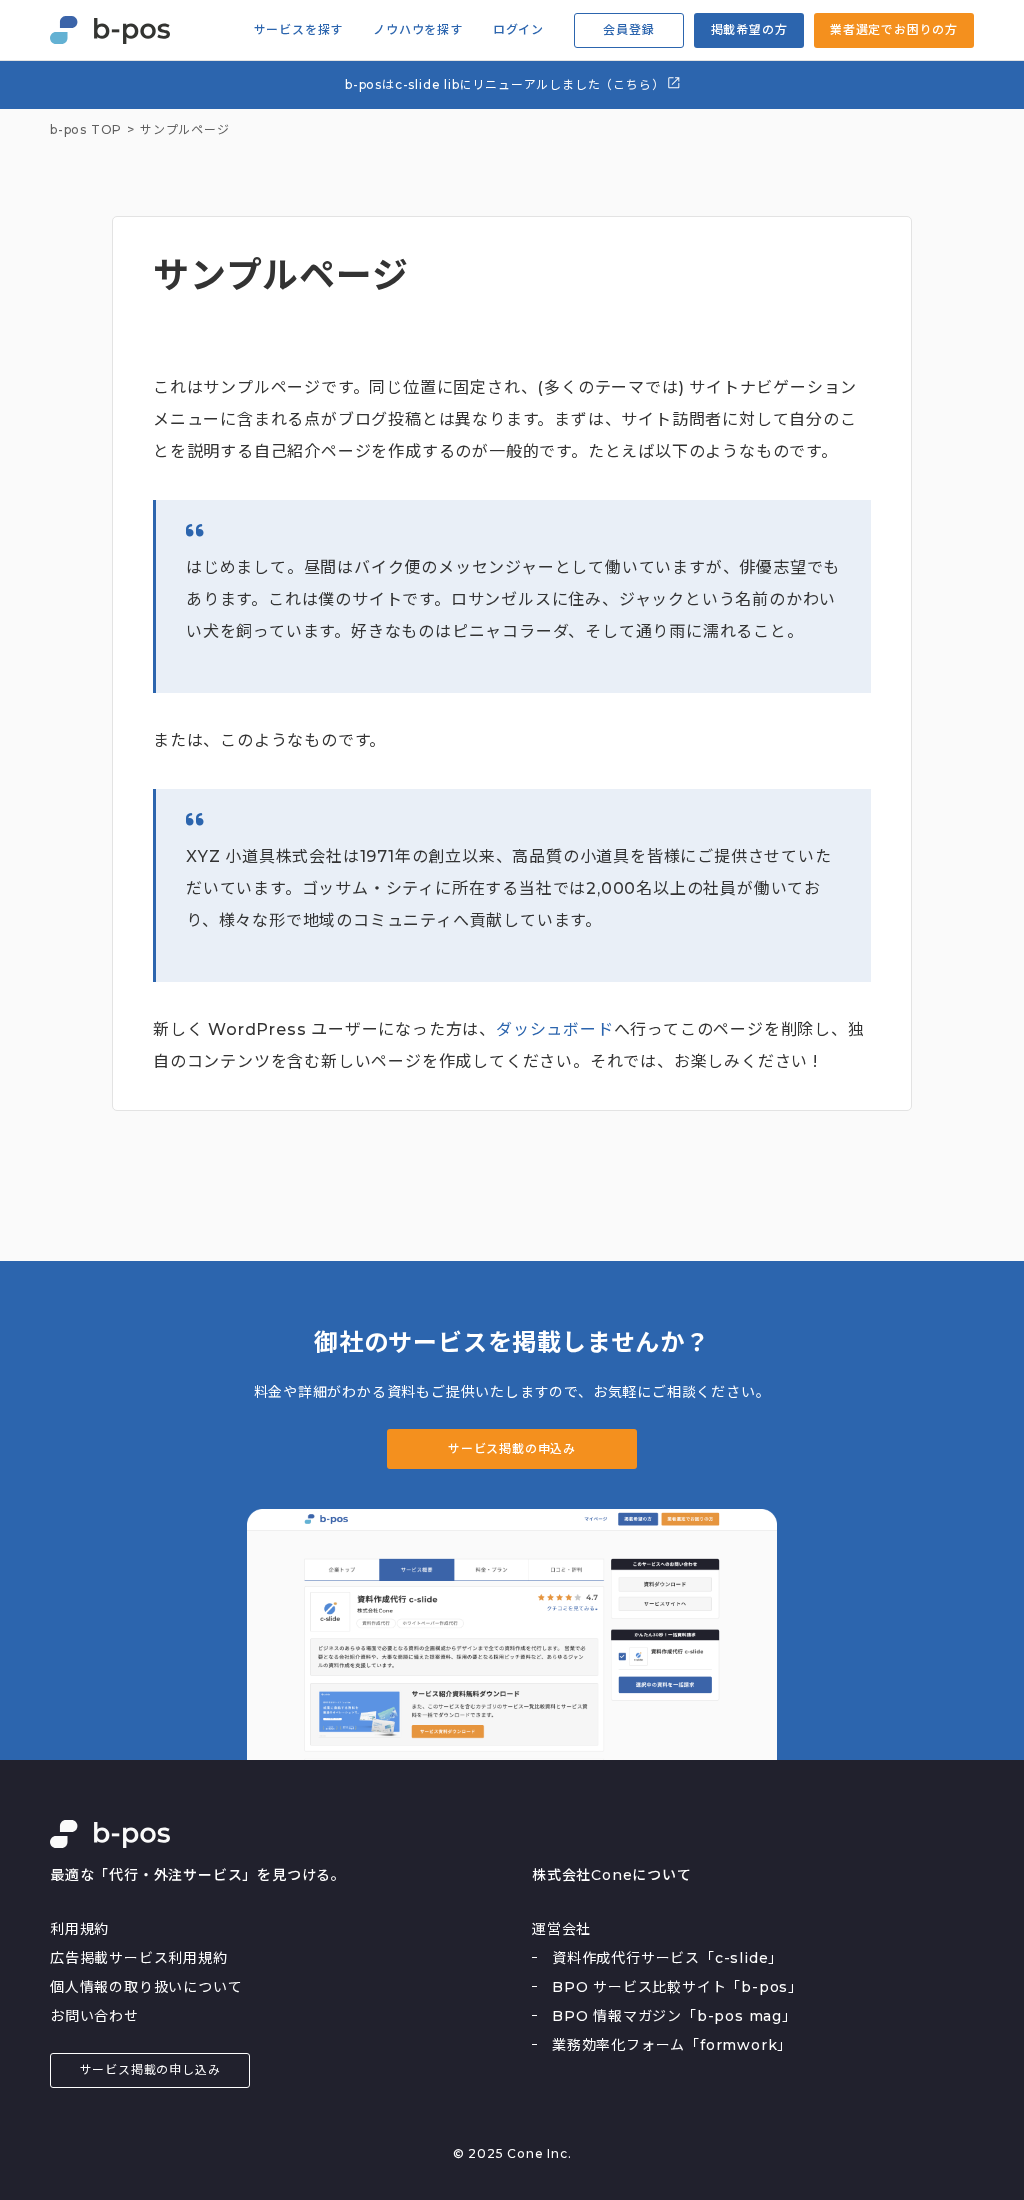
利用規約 (79, 1929)
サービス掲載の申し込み (150, 2069)
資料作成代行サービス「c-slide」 (667, 1958)
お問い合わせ (94, 2016)
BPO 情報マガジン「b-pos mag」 (674, 2016)
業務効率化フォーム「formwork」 (672, 2045)
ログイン (518, 30)
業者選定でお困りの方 (894, 29)
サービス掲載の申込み (512, 1448)
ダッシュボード (555, 1029)
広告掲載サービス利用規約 (139, 1958)
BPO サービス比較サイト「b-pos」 (677, 1987)
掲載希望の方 (749, 29)
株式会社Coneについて (612, 1875)
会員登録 (628, 29)
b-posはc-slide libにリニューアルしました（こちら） (506, 84)
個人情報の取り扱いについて (146, 1987)
